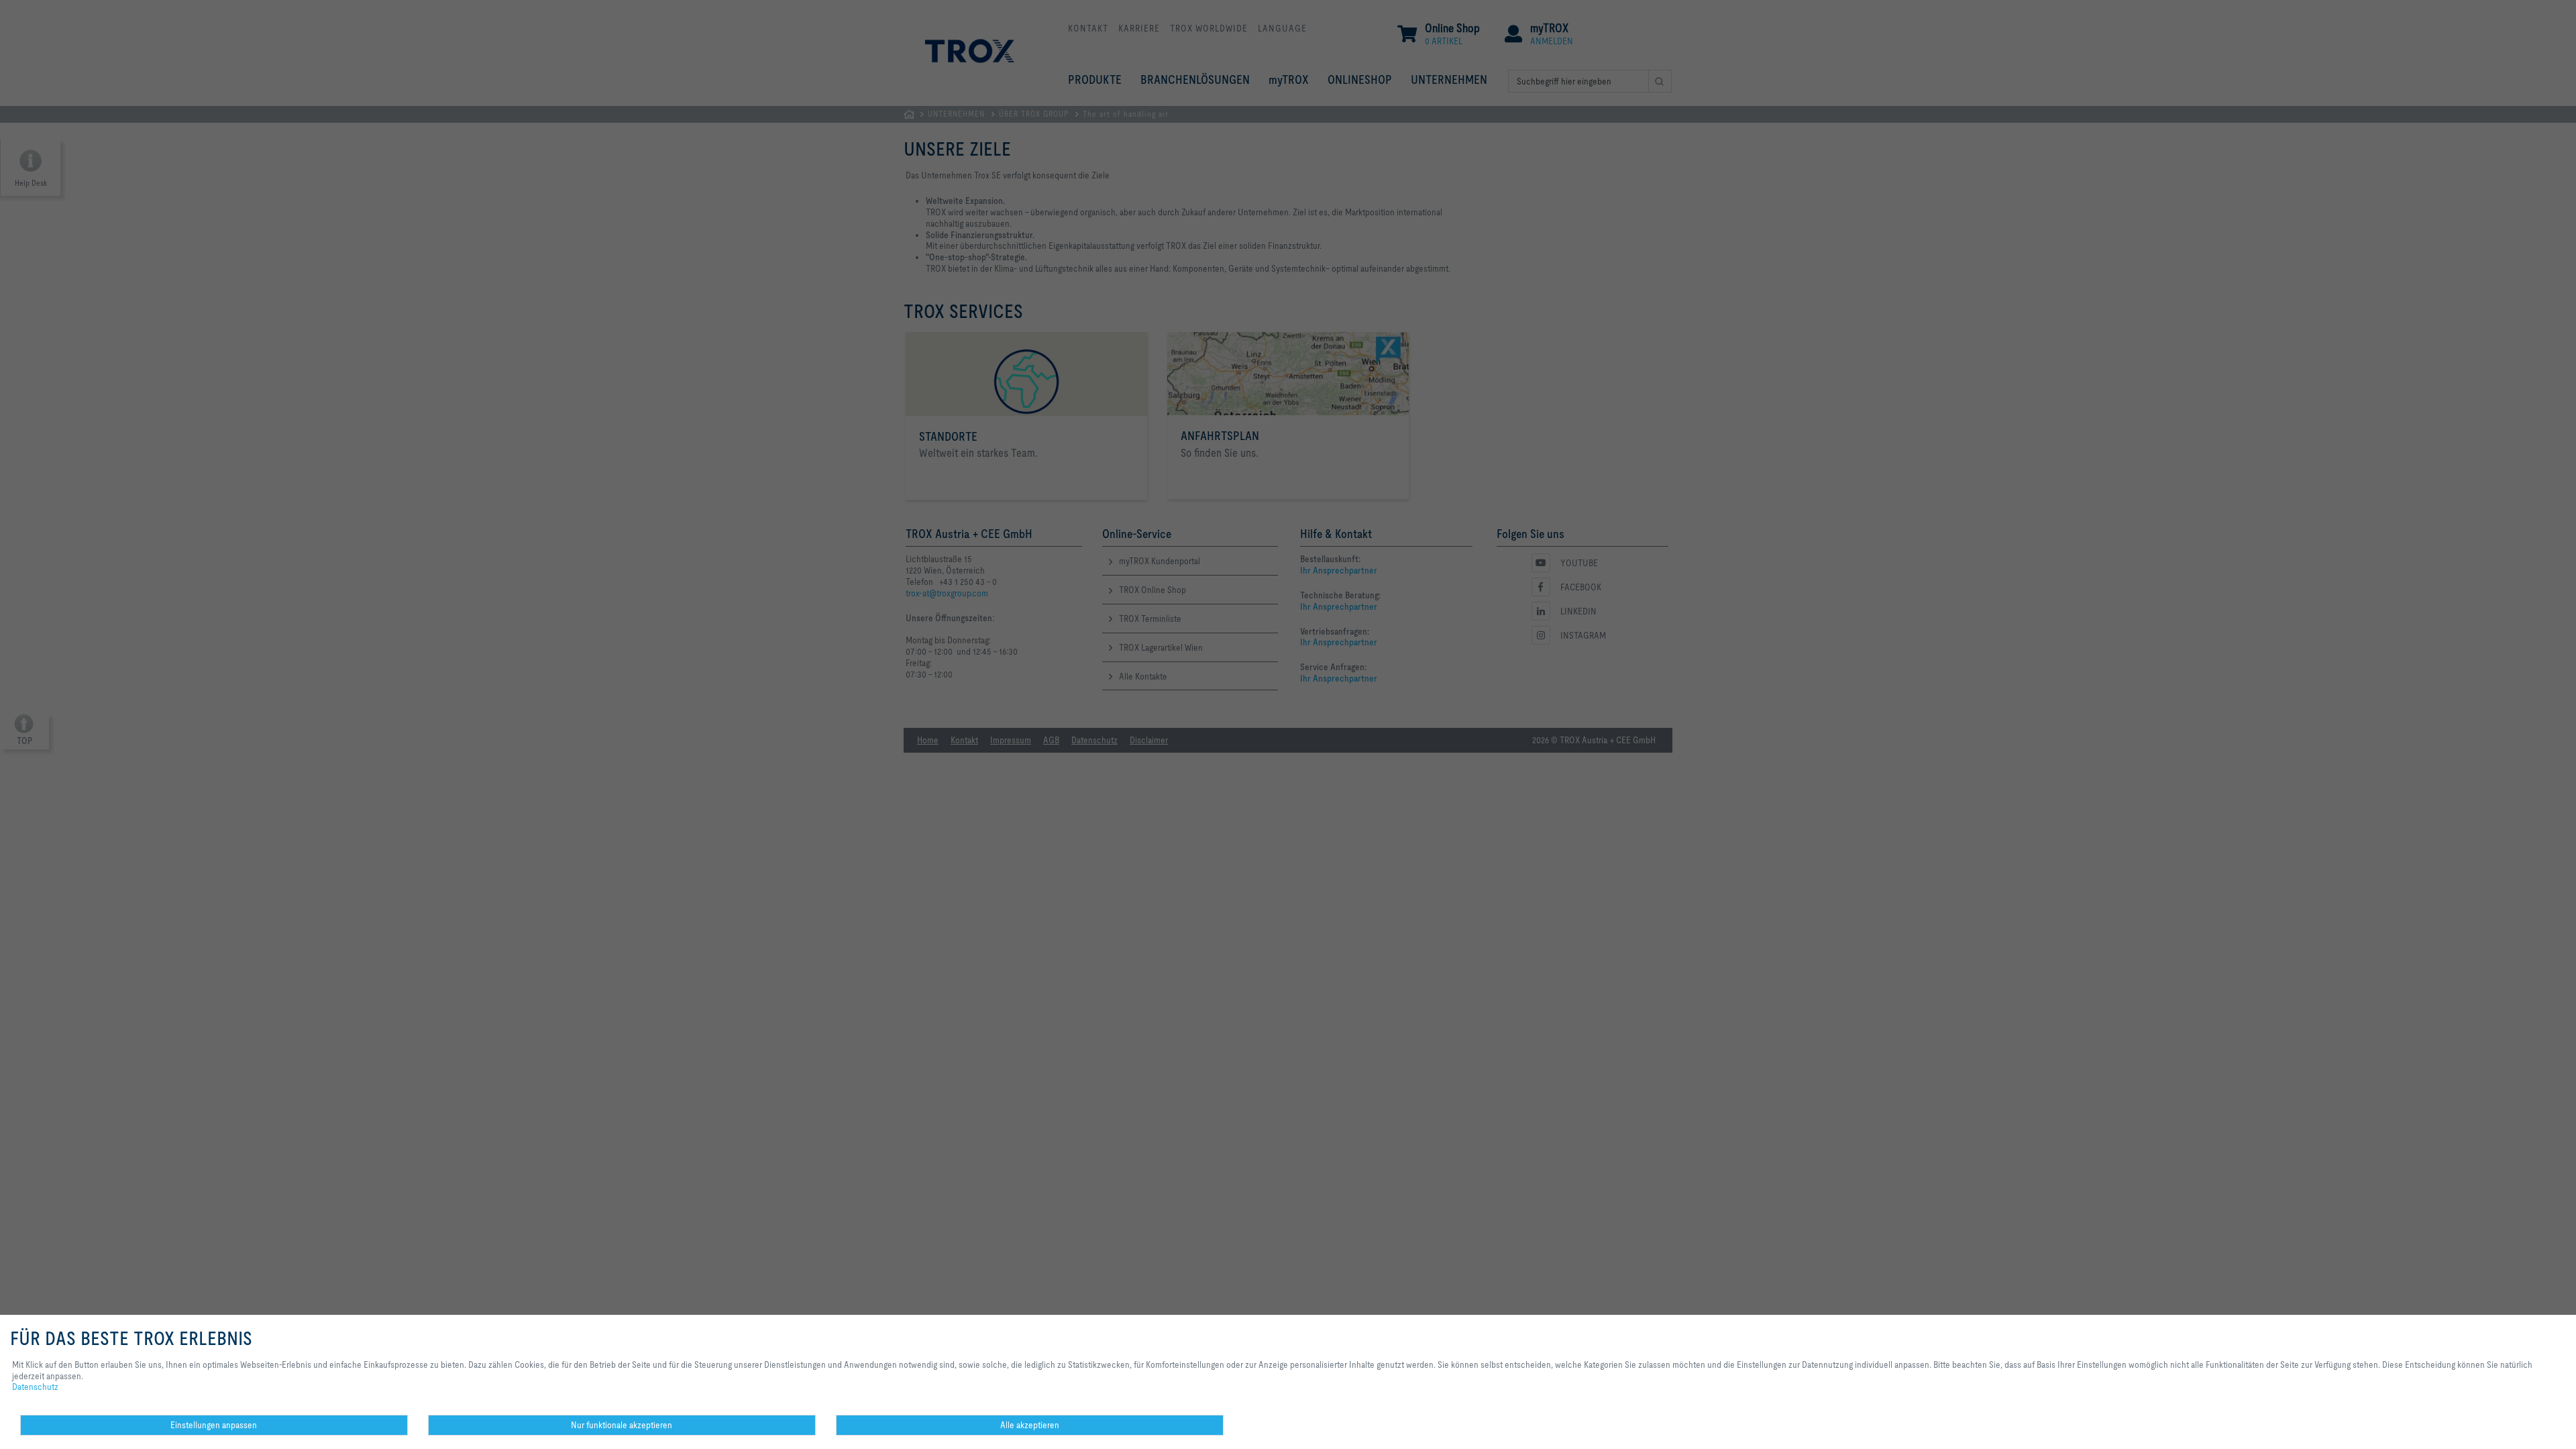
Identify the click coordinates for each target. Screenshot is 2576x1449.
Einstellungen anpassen (214, 1425)
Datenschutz (35, 1387)
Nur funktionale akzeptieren (622, 1425)
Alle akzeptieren (1030, 1425)
